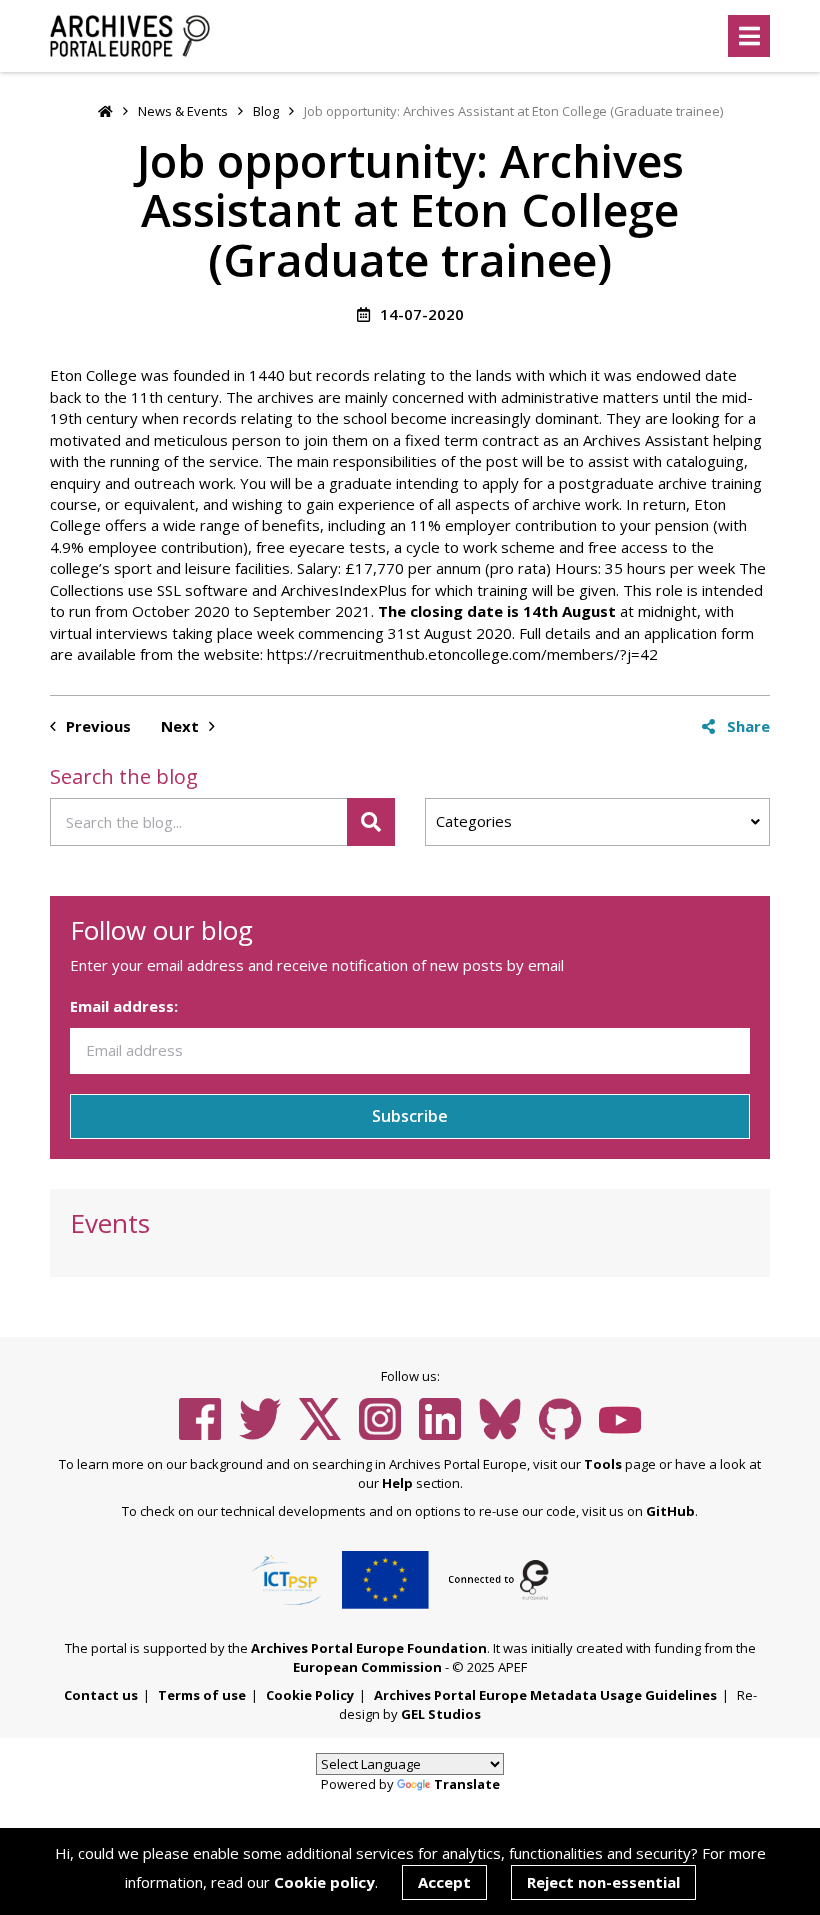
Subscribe (410, 1116)
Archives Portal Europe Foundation (369, 1648)
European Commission (367, 1667)
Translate (467, 1784)
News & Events (183, 111)
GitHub (670, 1511)
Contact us (101, 1695)
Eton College (93, 375)
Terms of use (202, 1695)
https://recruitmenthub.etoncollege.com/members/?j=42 (462, 654)
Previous (96, 726)
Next (182, 726)
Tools (603, 1464)
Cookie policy (324, 1882)
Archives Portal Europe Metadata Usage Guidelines (545, 1695)
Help (397, 1483)
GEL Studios (441, 1714)
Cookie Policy (310, 1695)
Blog (266, 111)
